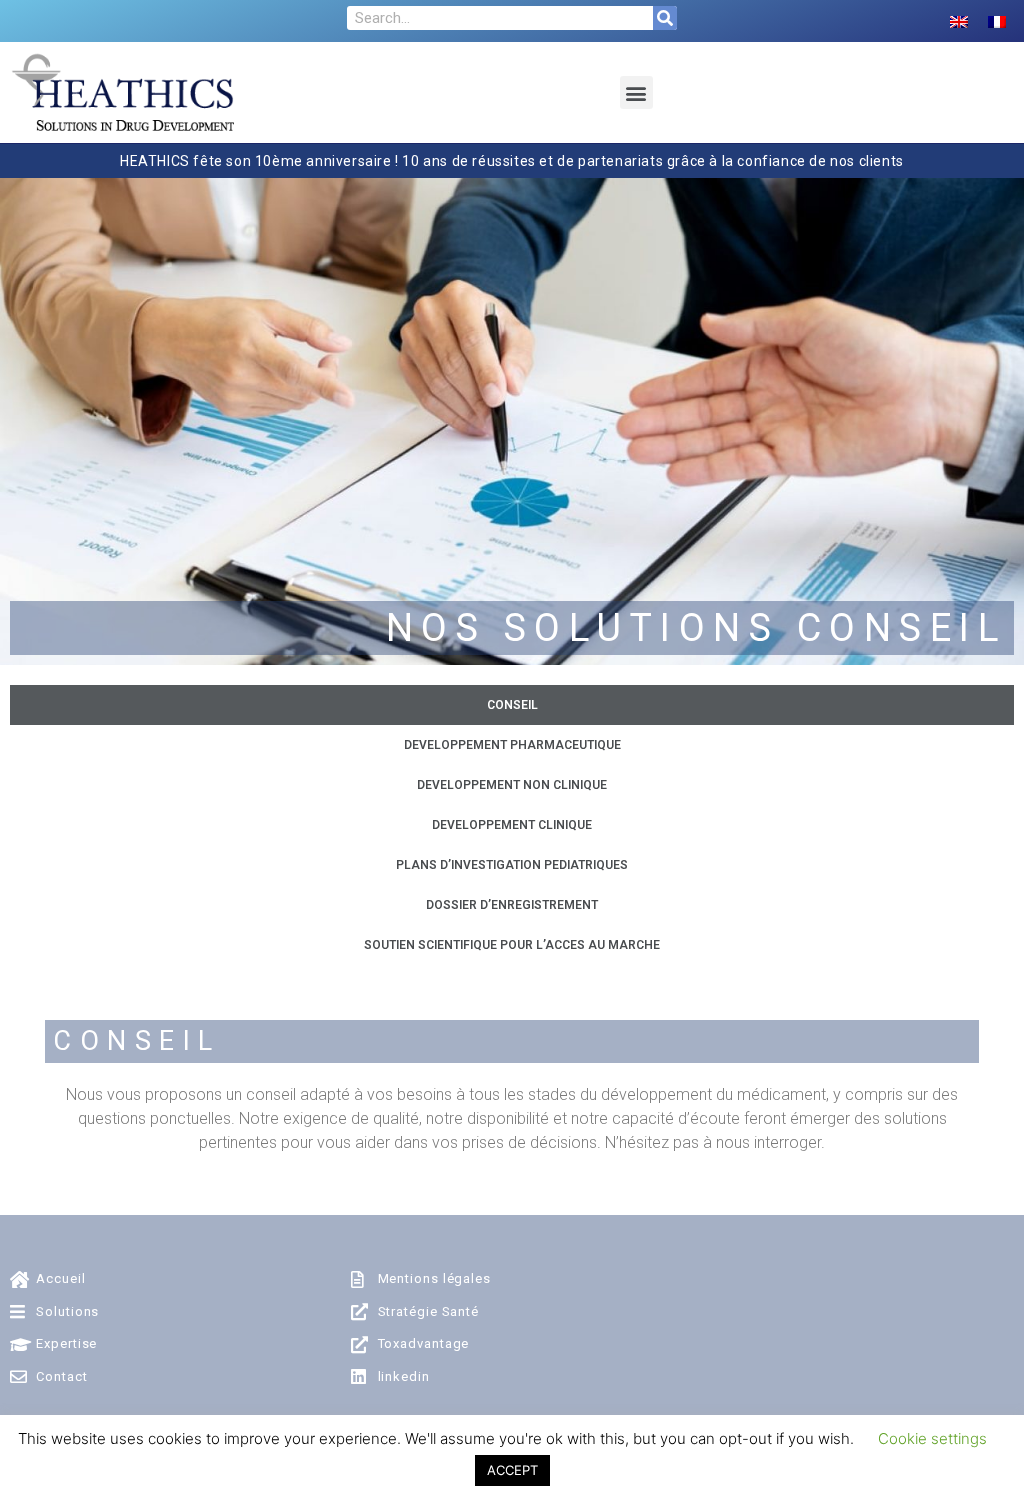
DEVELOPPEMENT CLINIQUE (512, 825)
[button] (636, 92)
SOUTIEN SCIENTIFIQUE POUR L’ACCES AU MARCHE (512, 945)
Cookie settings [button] (932, 1438)
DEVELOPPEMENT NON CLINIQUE (512, 785)
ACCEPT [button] (512, 1470)
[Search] (665, 18)
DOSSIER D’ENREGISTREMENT (512, 905)
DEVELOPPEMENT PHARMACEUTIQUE (512, 745)
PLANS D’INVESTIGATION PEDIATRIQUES (512, 865)
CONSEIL (512, 705)
